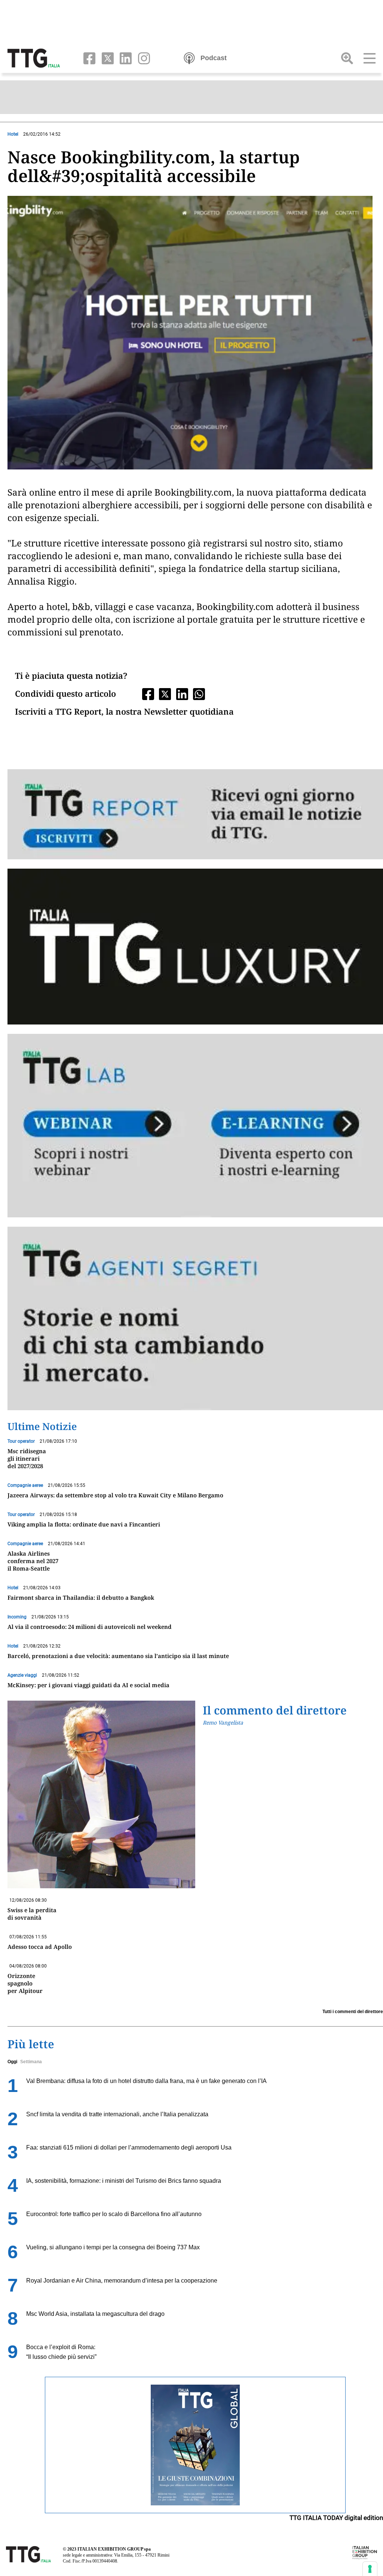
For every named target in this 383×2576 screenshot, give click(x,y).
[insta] (142, 58)
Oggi (12, 2062)
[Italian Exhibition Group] (365, 2552)
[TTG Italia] (34, 58)
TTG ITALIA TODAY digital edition (336, 2518)
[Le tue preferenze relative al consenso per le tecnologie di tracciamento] (370, 2569)
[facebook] (88, 58)
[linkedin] (124, 58)
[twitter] (106, 58)
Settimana (31, 2062)
